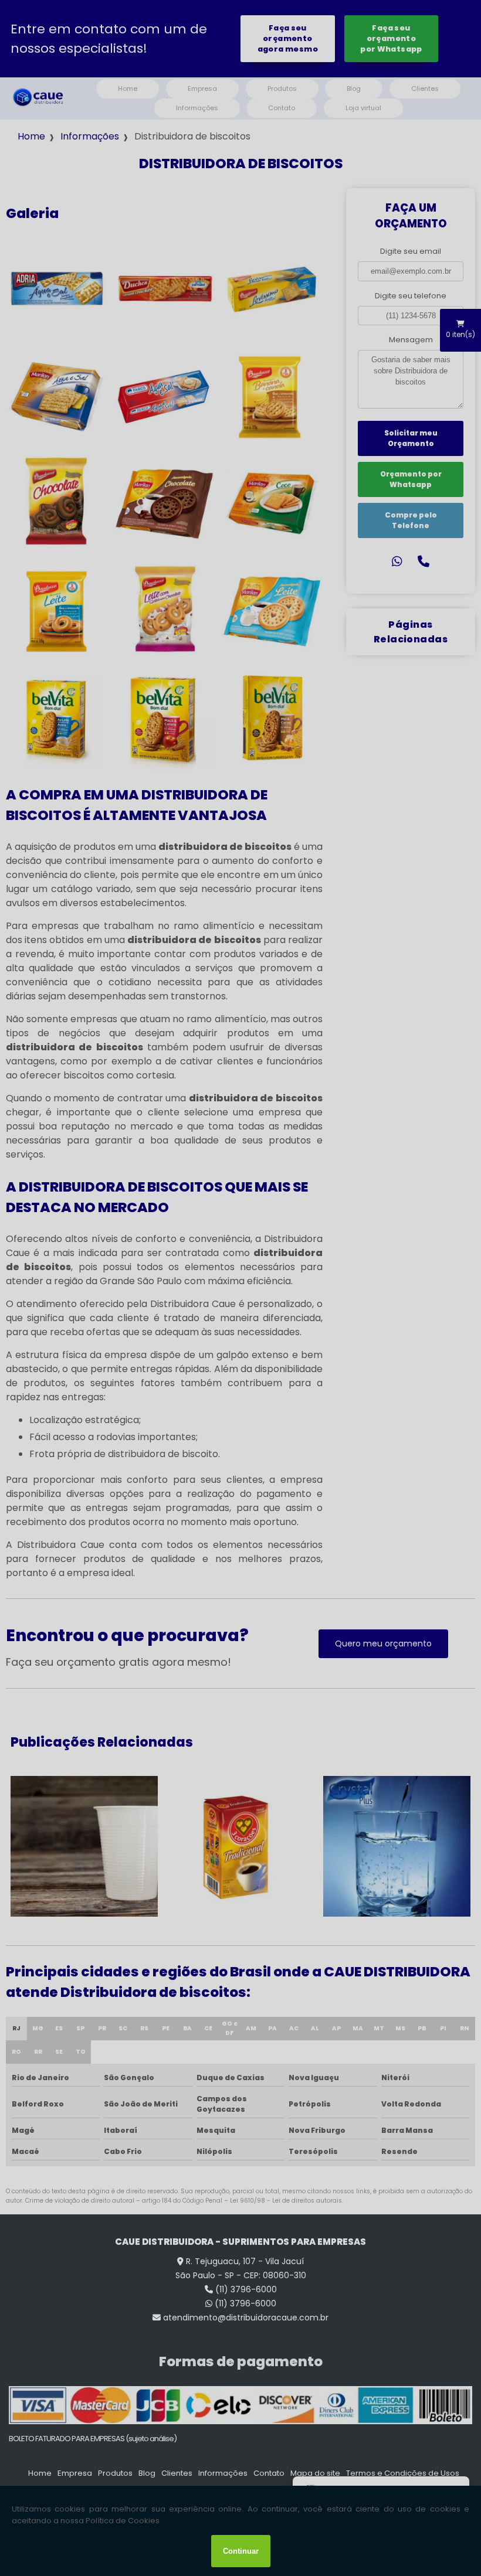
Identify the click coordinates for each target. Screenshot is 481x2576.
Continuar (241, 2551)
